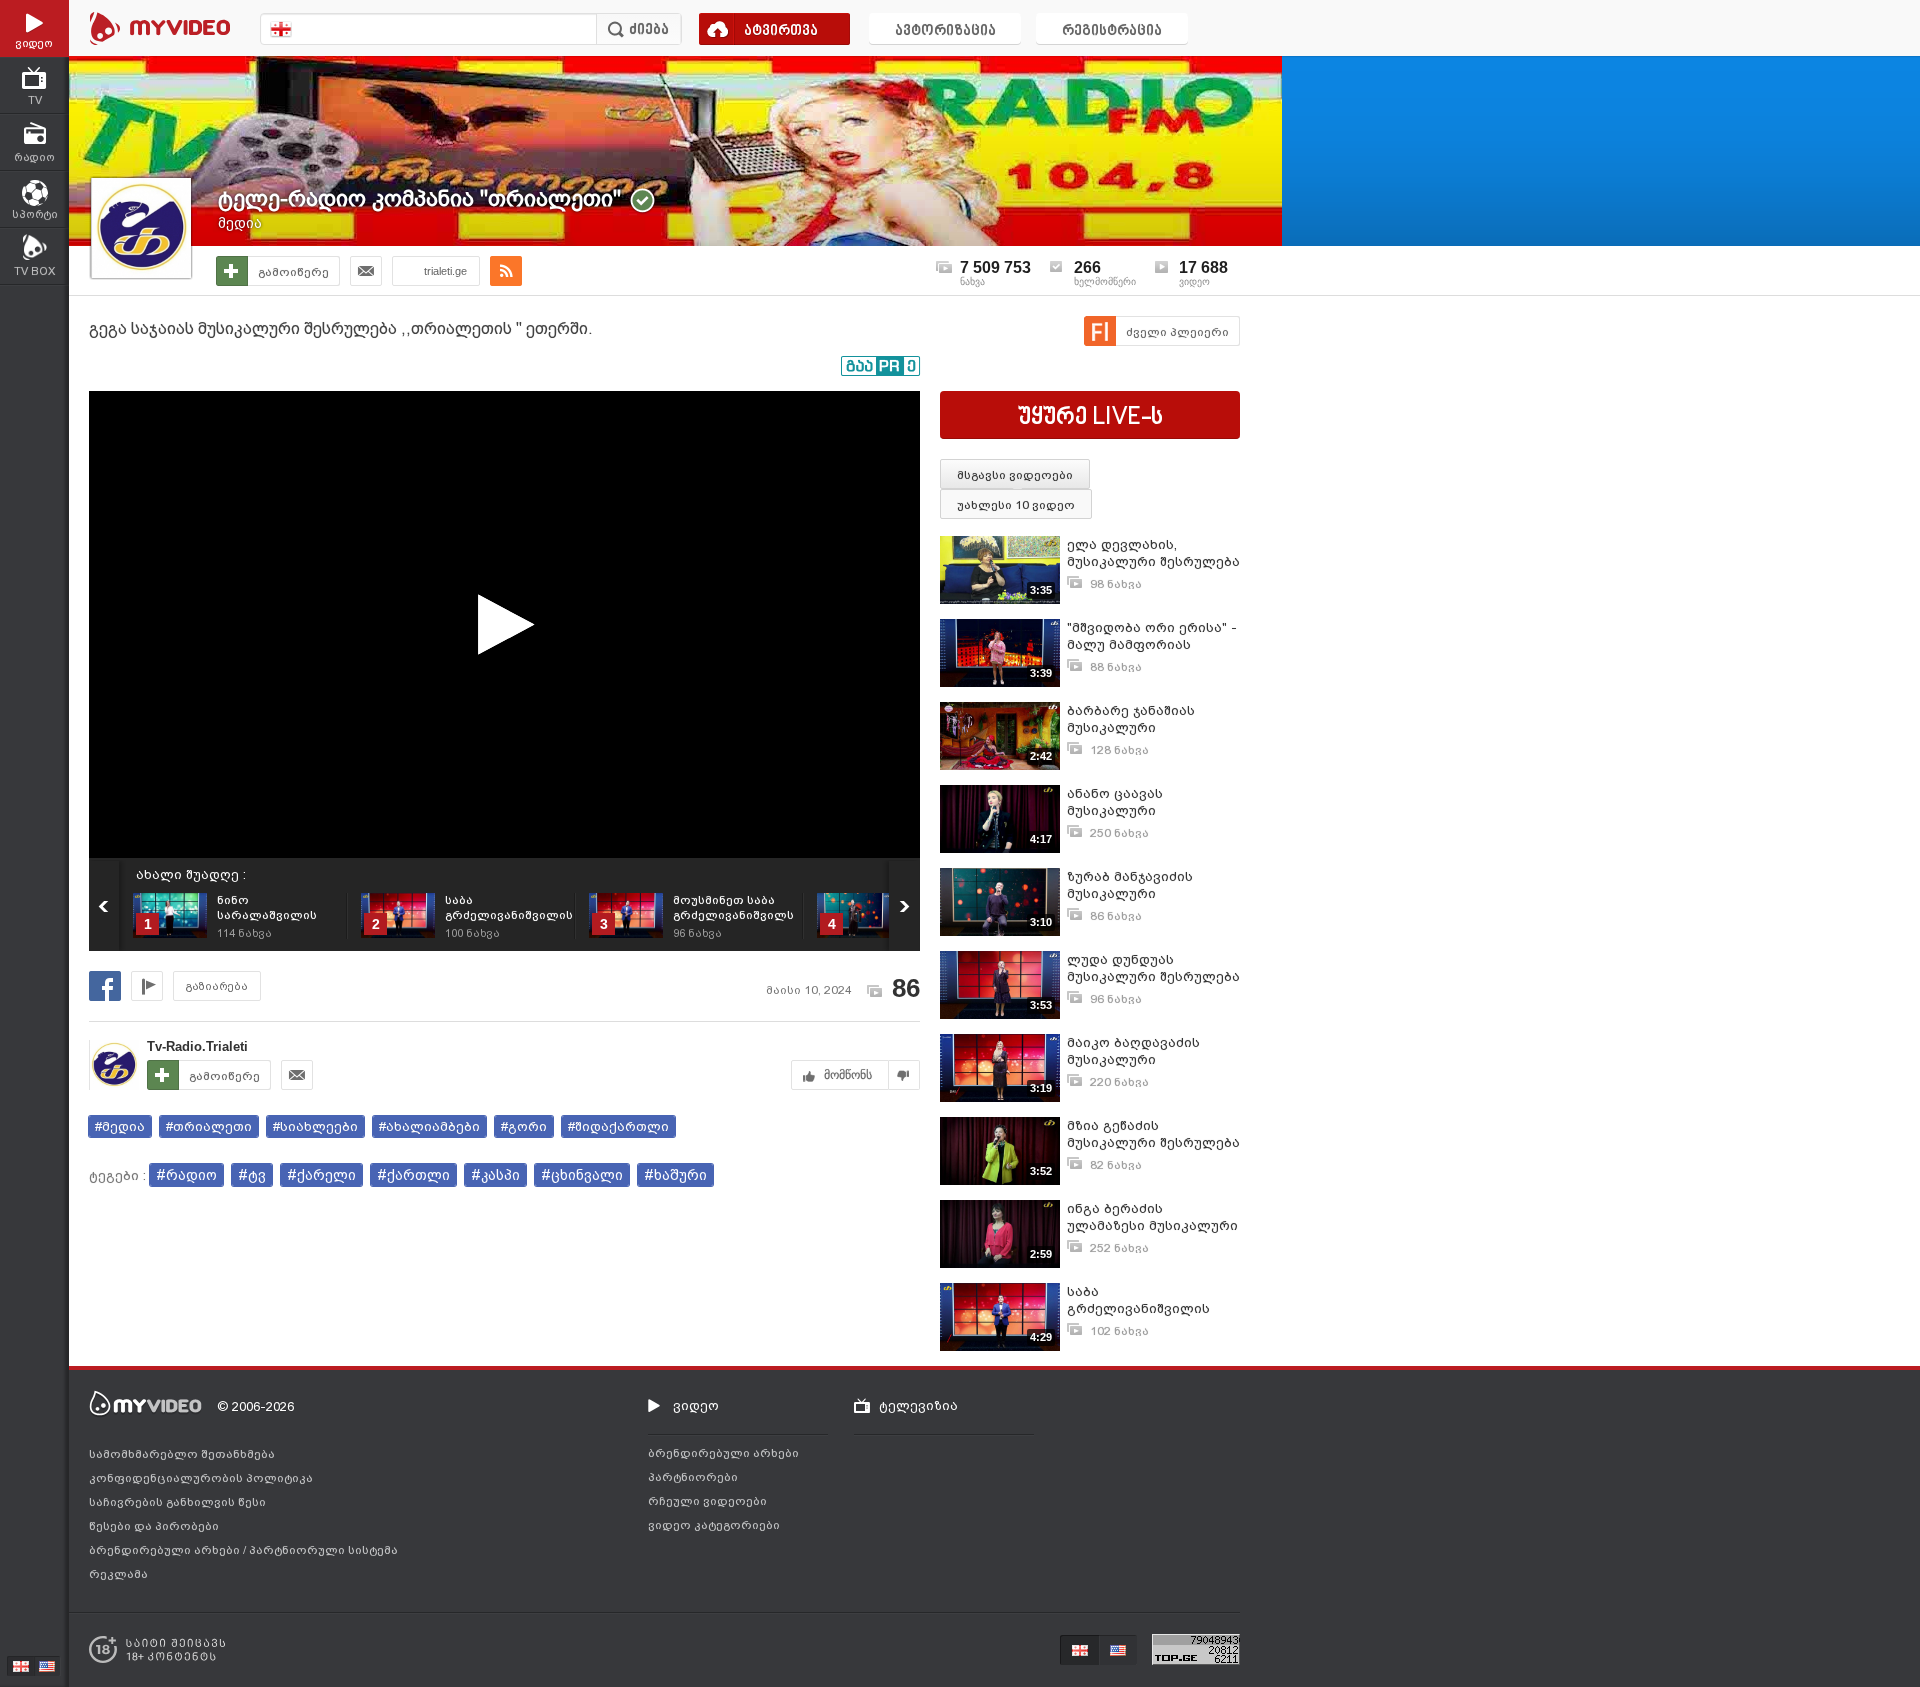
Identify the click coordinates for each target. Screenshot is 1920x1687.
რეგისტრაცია (1112, 31)
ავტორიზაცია (945, 31)
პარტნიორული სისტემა (323, 1550)
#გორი (524, 1126)
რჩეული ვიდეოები (707, 1501)
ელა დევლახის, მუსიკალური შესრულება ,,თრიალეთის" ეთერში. (1153, 553)
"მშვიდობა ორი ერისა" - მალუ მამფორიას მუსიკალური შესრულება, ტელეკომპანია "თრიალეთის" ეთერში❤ (1152, 636)
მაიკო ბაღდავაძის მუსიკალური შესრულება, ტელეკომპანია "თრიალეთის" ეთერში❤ (1149, 1051)
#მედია (120, 1126)
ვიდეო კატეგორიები (714, 1525)
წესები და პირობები (154, 1526)
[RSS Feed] (506, 271)
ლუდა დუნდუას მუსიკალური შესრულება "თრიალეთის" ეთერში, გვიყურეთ (1153, 968)
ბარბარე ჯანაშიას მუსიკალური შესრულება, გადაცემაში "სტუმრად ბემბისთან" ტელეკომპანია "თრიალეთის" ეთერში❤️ (1152, 719)
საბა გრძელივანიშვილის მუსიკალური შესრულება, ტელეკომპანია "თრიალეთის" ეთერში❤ (1149, 1300)
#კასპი (495, 1175)
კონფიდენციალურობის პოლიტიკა (201, 1478)
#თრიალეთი (209, 1126)
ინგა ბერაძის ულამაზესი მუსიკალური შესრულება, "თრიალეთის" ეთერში (1152, 1217)
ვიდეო (696, 1405)
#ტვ (252, 1175)
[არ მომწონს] (904, 1075)
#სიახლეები (315, 1126)
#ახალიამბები (429, 1126)
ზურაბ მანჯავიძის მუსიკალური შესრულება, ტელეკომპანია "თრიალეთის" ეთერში (1144, 885)
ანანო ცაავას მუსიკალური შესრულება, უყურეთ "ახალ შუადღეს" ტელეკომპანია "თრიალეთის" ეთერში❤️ (1152, 802)
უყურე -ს (1090, 418)
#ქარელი (321, 1175)
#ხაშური (675, 1175)
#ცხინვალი (582, 1175)
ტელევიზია (918, 1405)
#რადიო (186, 1175)
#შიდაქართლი (618, 1126)
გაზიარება (217, 986)
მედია (240, 223)
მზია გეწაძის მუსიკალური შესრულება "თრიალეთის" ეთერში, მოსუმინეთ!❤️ (1153, 1134)
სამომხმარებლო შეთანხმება (182, 1454)
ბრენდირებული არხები (166, 1550)
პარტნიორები (693, 1477)
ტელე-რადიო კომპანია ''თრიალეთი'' (419, 198)
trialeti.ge (445, 271)
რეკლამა (118, 1574)
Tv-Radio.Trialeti (197, 1046)
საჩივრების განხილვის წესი (177, 1502)
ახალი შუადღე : (191, 874)
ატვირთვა (781, 31)
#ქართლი (413, 1175)
